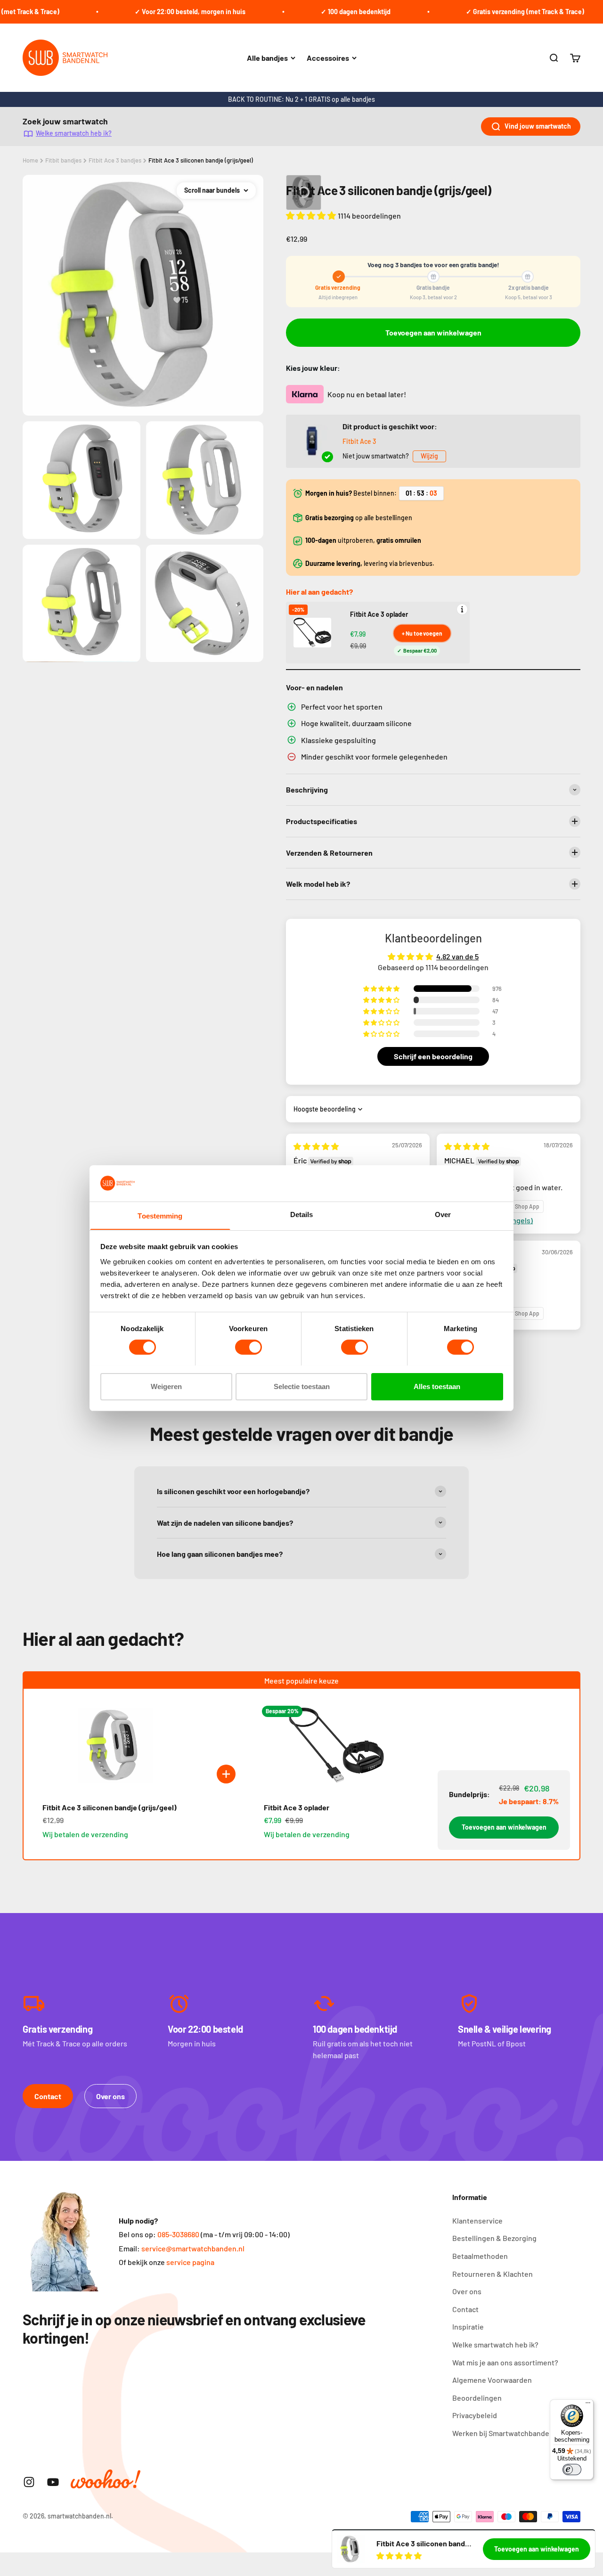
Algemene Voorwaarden (492, 2380)
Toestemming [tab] (160, 1215)
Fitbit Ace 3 (359, 441)
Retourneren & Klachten (493, 2274)
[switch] (249, 1347)
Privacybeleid (475, 2415)
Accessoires (328, 58)
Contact (48, 2096)
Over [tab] (443, 1214)
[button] (312, 215)
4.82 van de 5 (457, 956)
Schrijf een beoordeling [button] (433, 1056)
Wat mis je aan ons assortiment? (505, 2362)
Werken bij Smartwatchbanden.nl (507, 2433)
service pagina (190, 2262)
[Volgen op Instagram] (29, 2482)
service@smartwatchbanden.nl (193, 2248)
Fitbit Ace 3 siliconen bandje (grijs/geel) (201, 160)
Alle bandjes (267, 58)
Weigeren (166, 1386)
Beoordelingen (477, 2398)
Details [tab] (302, 1214)
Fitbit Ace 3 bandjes (115, 160)
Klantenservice (477, 2220)
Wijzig (429, 456)
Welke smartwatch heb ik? (74, 133)
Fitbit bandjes (63, 160)
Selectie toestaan (302, 1386)
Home (30, 160)
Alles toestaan (437, 1386)
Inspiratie (468, 2327)
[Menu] (588, 2405)
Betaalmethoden (480, 2256)
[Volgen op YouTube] (53, 2482)
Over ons (110, 2096)
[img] (316, 1146)
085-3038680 (178, 2234)
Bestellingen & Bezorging (494, 2238)
